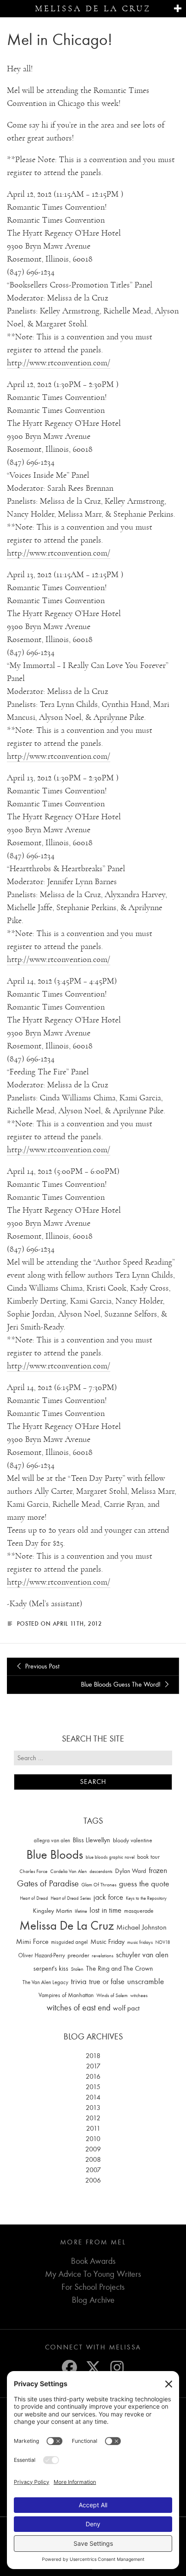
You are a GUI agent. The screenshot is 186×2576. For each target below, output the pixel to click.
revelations (103, 1956)
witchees (139, 1996)
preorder (78, 1955)
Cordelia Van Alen (69, 1871)
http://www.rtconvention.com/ (59, 363)
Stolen (77, 1969)
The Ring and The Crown (120, 1969)
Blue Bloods (55, 1855)
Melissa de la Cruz (93, 9)
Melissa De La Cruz (67, 1926)
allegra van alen (52, 1840)
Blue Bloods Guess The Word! (122, 1684)
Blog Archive (93, 2300)
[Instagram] (117, 2367)
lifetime (81, 1911)
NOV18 (163, 1942)
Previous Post (41, 1666)
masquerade (139, 1911)
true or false (107, 1982)
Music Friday (107, 1942)
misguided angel (69, 1942)
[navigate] (178, 9)
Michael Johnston (141, 1927)
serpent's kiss (51, 1969)
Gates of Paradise (48, 1884)
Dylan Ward (131, 1871)
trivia (79, 1982)
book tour (148, 1857)
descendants (101, 1871)
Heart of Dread (34, 1898)
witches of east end (79, 2008)
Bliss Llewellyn (91, 1840)
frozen (158, 1871)
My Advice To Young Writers (93, 2274)
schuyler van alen (142, 1955)
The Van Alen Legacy (45, 1982)
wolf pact (126, 2008)
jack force (108, 1897)
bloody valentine (133, 1840)
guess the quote (144, 1884)
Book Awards (93, 2261)
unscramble (146, 1982)
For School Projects (93, 2287)
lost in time (106, 1910)
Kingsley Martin (53, 1911)
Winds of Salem (112, 1996)
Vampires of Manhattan (66, 1995)
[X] (93, 2367)
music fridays (140, 1942)
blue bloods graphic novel (110, 1857)
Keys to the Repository (146, 1898)
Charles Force (34, 1871)
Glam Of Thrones (99, 1885)
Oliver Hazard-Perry (42, 1955)
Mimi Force (32, 1941)
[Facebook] (69, 2367)
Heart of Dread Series (71, 1898)
